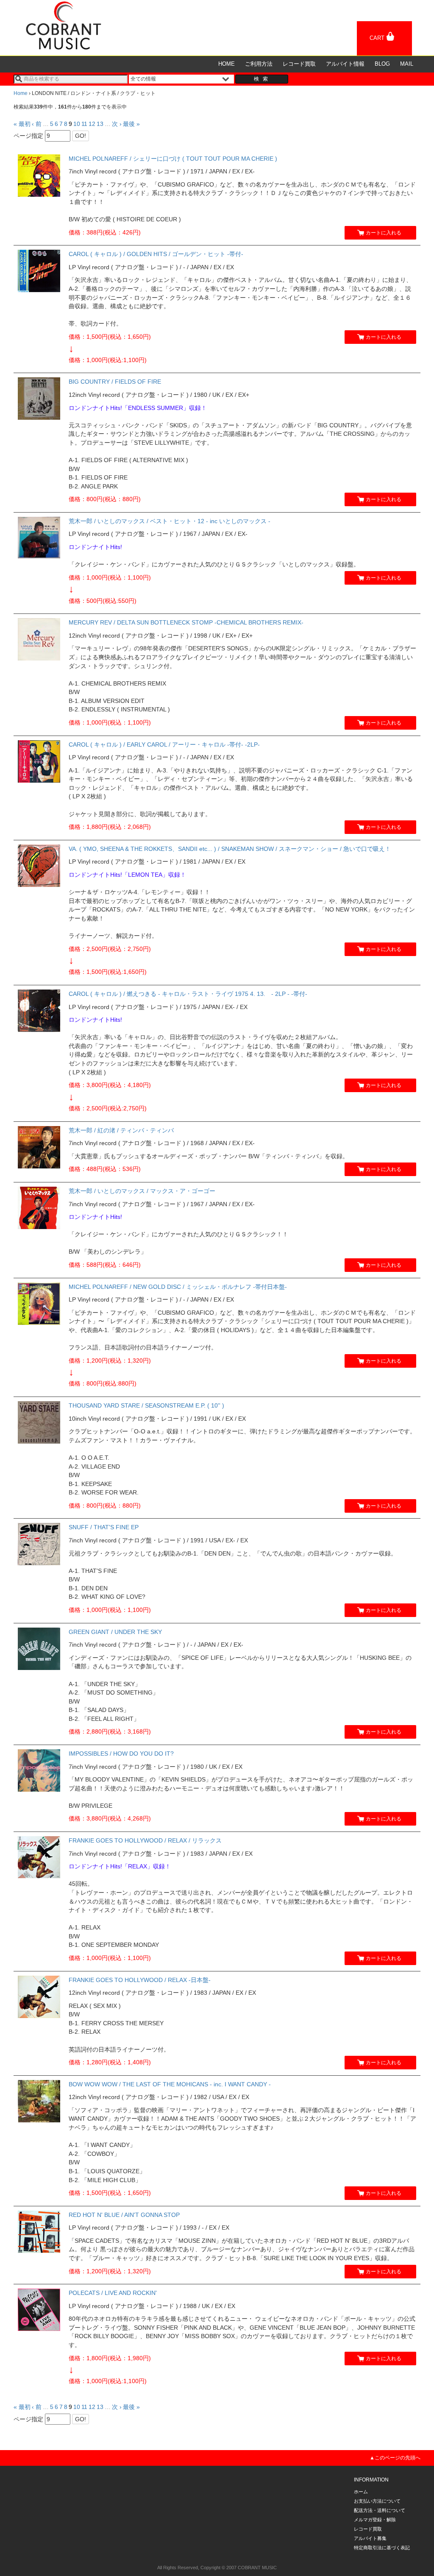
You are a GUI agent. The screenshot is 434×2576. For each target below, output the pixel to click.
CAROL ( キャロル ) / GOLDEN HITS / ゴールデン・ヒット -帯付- (156, 254)
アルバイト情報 (345, 64)
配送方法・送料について (380, 2510)
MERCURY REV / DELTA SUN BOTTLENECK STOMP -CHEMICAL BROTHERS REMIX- (186, 622)
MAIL (407, 64)
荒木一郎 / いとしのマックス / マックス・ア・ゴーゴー (142, 1191)
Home (21, 93)
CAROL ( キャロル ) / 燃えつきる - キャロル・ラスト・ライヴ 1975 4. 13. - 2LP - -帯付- (188, 994)
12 (92, 124)
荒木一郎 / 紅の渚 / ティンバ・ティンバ (121, 1130)
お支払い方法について (377, 2501)
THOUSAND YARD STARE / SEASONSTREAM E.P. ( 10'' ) (146, 1405)
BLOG (382, 64)
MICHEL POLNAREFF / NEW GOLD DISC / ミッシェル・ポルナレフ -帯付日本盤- (178, 1287)
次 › (117, 124)
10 (77, 124)
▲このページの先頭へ (395, 2458)
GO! (81, 136)
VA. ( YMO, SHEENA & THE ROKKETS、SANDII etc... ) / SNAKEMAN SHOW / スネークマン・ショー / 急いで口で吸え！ (230, 849)
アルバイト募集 (370, 2538)
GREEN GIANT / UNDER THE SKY (115, 1632)
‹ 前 (37, 124)
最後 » (131, 124)
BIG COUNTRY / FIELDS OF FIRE (115, 382)
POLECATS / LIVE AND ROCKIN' (113, 2293)
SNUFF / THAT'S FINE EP (104, 1527)
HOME (227, 64)
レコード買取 (299, 64)
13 (100, 124)
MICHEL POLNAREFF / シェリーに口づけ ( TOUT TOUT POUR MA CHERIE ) (173, 159)
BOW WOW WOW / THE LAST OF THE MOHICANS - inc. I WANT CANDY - (170, 2084)
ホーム (361, 2492)
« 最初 (22, 124)
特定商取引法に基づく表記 (382, 2548)
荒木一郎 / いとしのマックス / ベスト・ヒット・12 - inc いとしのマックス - (170, 521)
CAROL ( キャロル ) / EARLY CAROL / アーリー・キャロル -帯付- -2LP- (164, 744)
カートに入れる (384, 233)
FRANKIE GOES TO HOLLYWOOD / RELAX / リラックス (145, 1840)
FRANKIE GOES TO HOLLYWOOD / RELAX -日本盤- (140, 1980)
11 (84, 124)
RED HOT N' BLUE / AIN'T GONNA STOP (124, 2215)
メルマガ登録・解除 (375, 2520)
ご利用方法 (259, 64)
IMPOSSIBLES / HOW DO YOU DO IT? (121, 1754)
